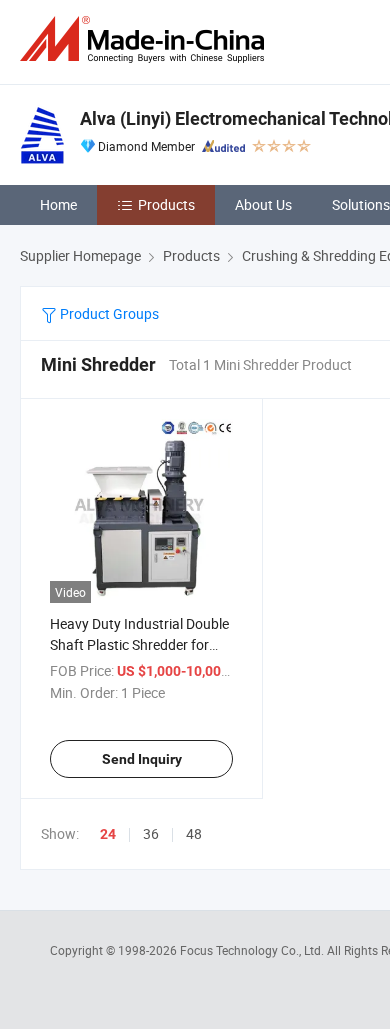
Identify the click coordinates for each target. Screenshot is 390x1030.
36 (151, 833)
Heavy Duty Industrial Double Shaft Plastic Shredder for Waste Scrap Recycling (139, 644)
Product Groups (108, 313)
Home (58, 204)
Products (166, 204)
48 (194, 833)
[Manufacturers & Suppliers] (146, 39)
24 (108, 834)
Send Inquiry (142, 759)
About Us (263, 204)
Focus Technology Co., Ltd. (253, 950)
